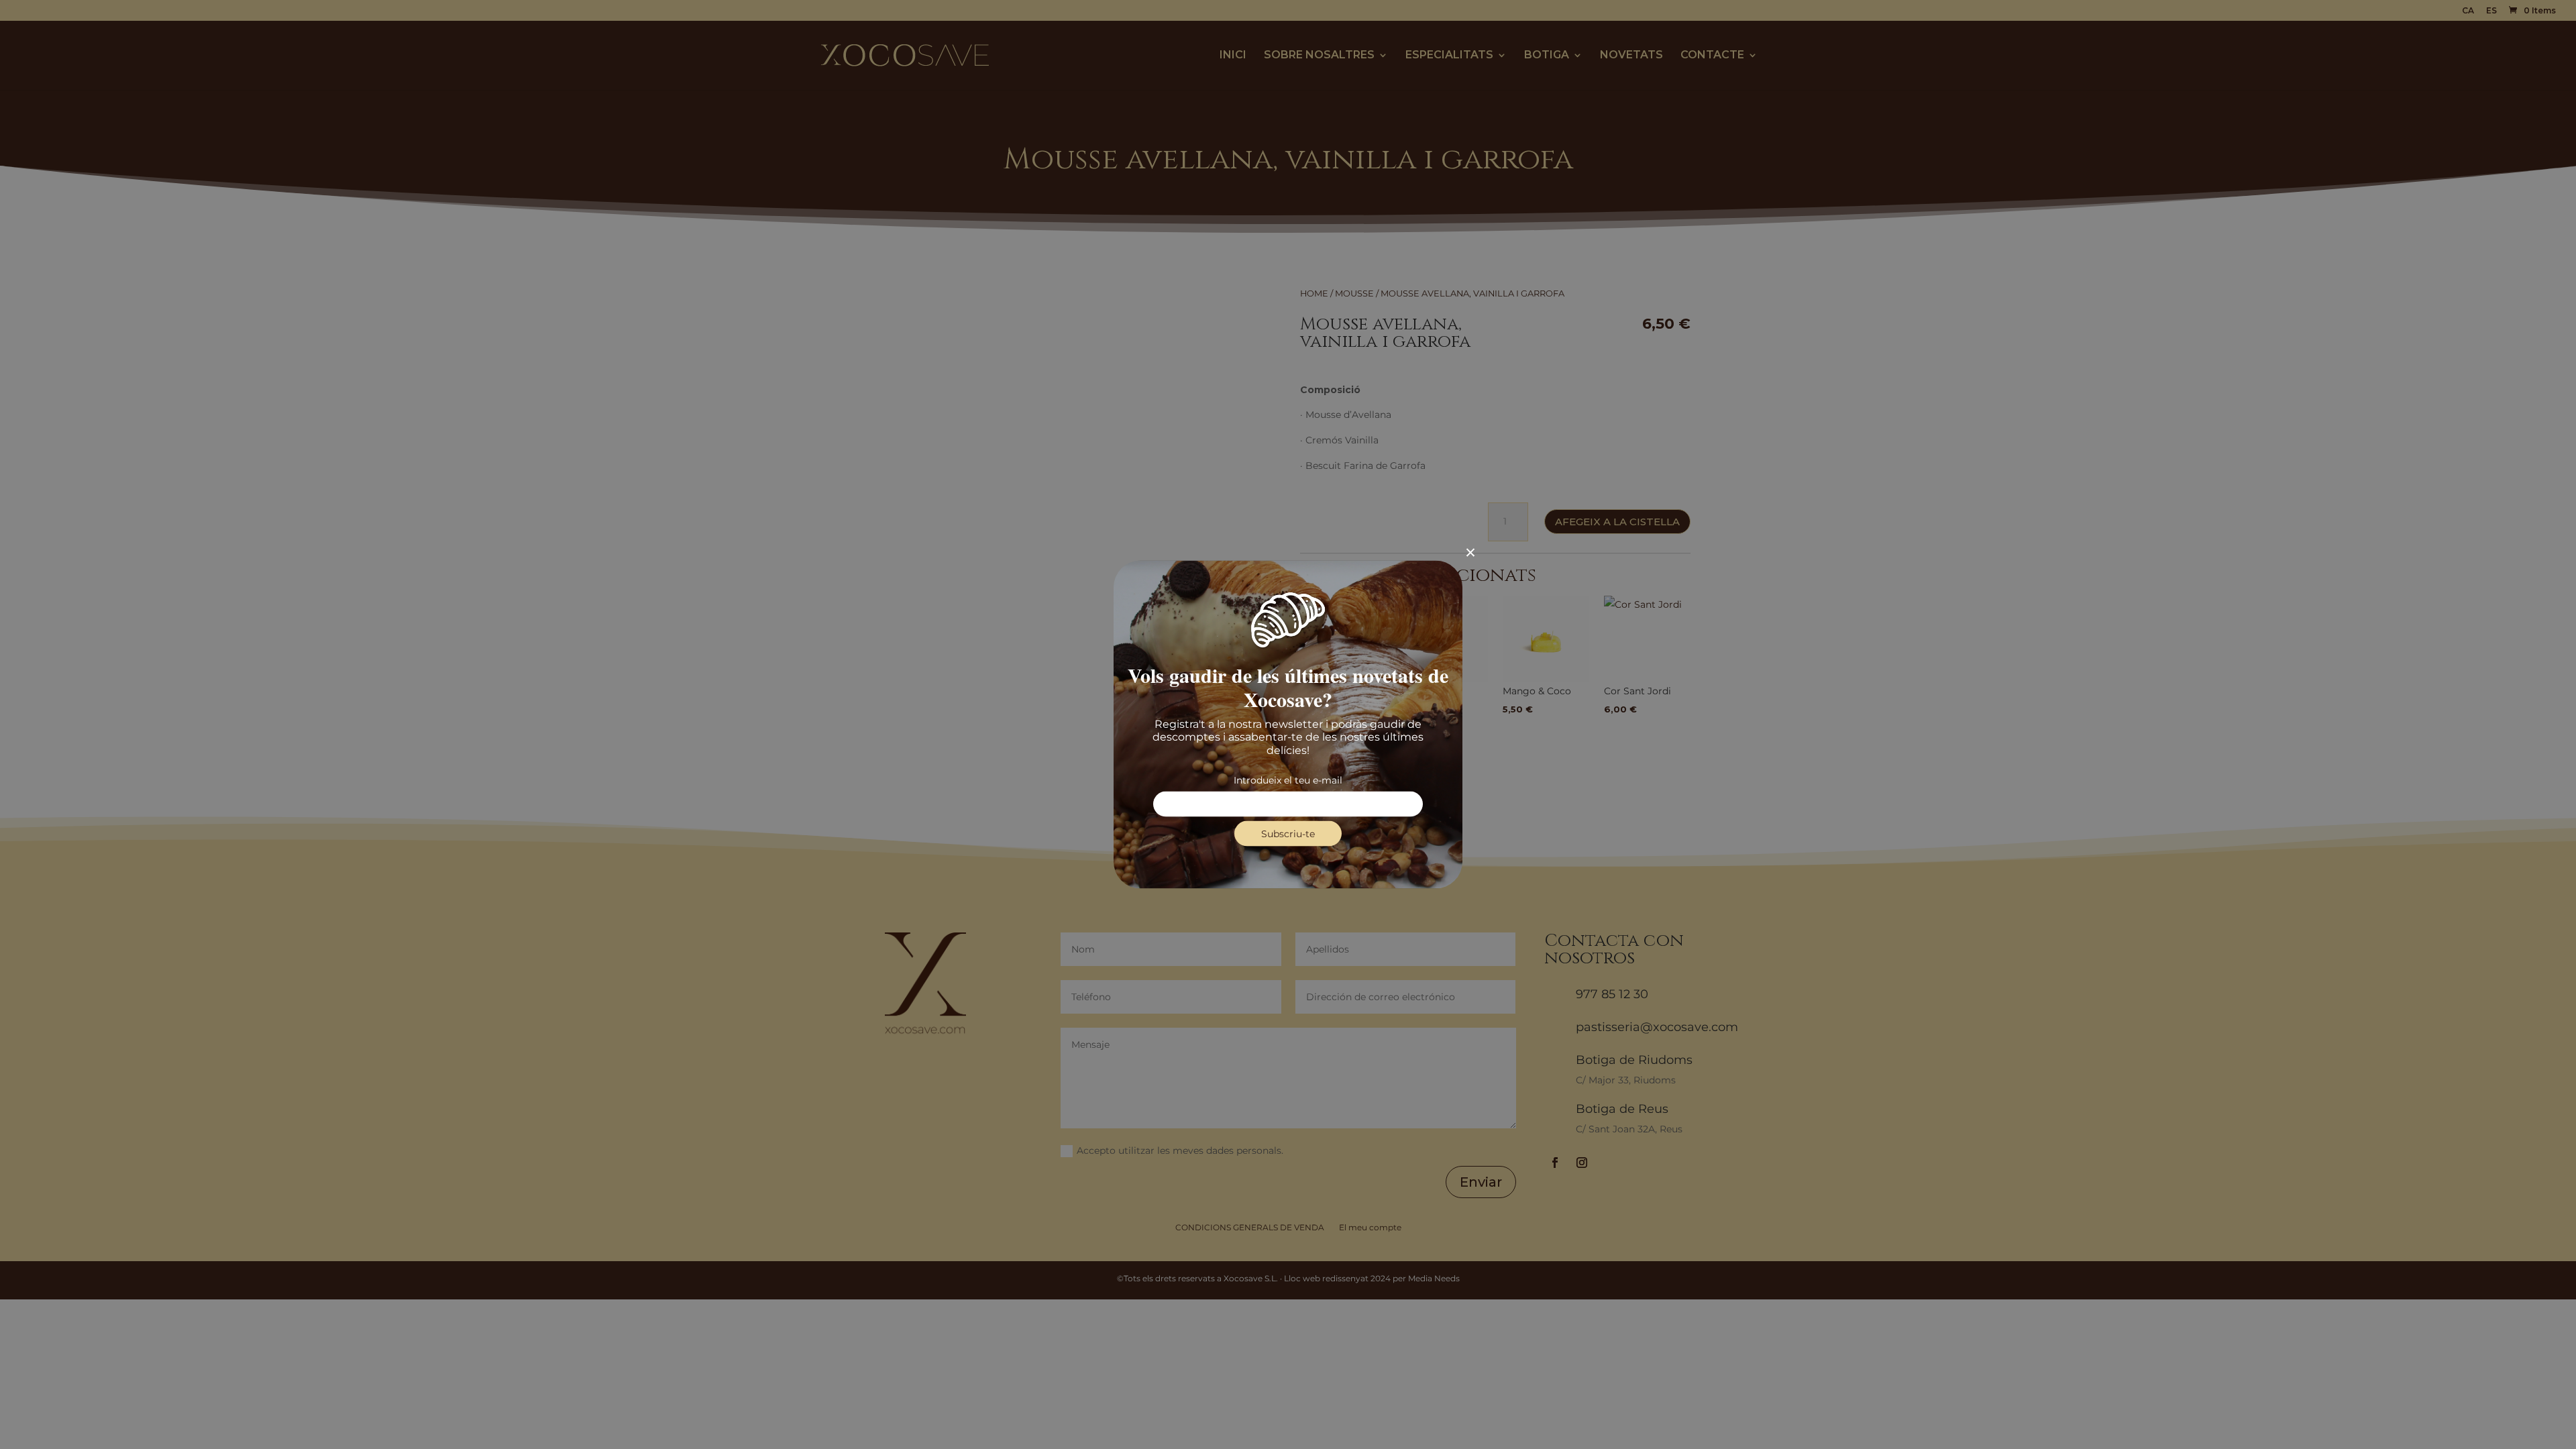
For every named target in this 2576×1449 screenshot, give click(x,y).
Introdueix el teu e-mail (1288, 780)
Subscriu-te (1288, 833)
